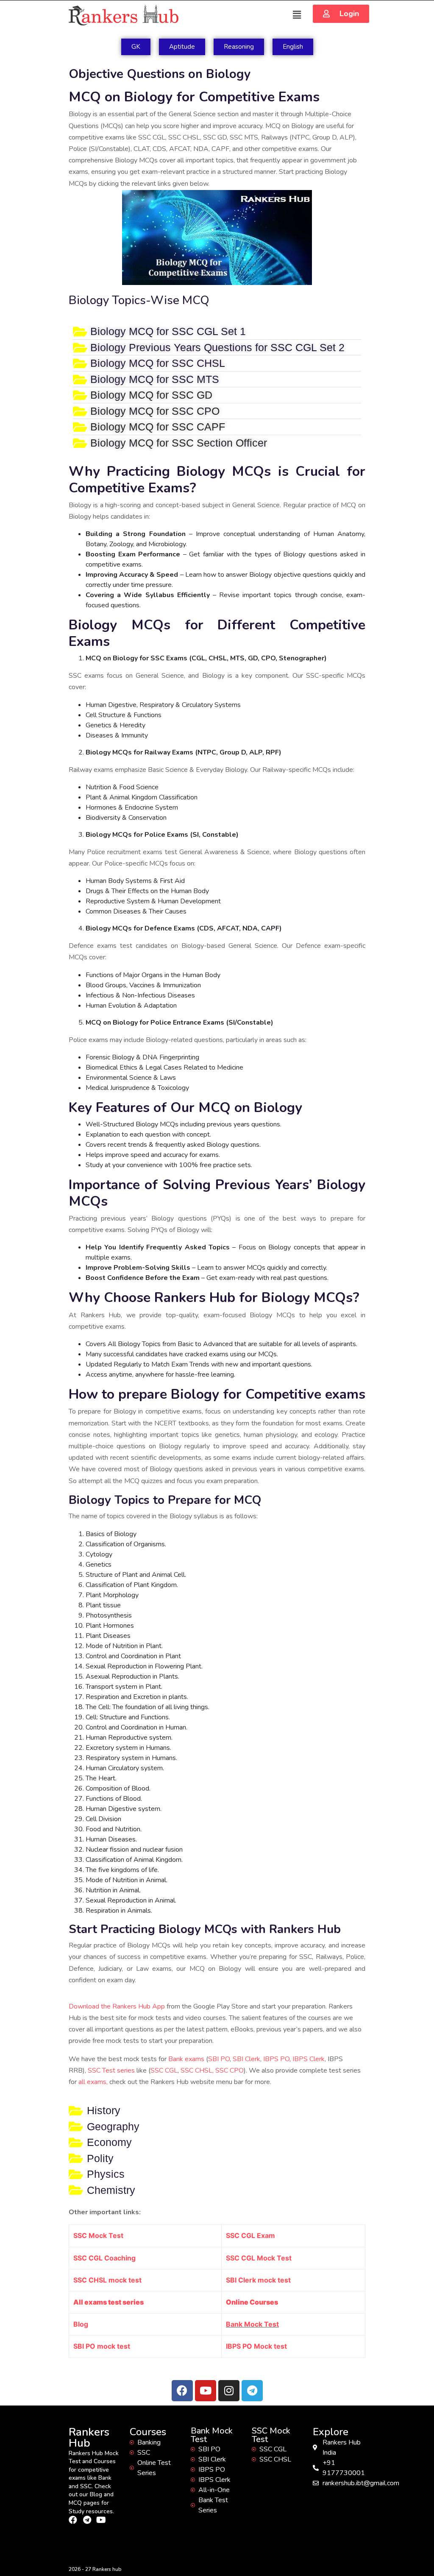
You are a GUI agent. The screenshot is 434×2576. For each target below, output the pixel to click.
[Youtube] (206, 2391)
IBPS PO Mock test (256, 2346)
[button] (341, 14)
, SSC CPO (228, 2070)
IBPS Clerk (309, 2059)
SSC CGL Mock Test (259, 2258)
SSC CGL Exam (250, 2235)
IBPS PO (276, 2059)
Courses (148, 2432)
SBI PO (219, 2059)
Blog (81, 2324)
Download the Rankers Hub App (117, 2006)
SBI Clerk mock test (258, 2280)
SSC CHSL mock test (107, 2280)
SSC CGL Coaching (104, 2258)
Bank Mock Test (252, 2324)
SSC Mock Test (98, 2235)
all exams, (94, 2082)
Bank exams (186, 2059)
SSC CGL (164, 2070)
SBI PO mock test (102, 2346)
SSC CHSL (196, 2070)
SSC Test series (111, 2070)
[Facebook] (182, 2391)
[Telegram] (252, 2391)
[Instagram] (229, 2391)
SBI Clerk (246, 2059)
